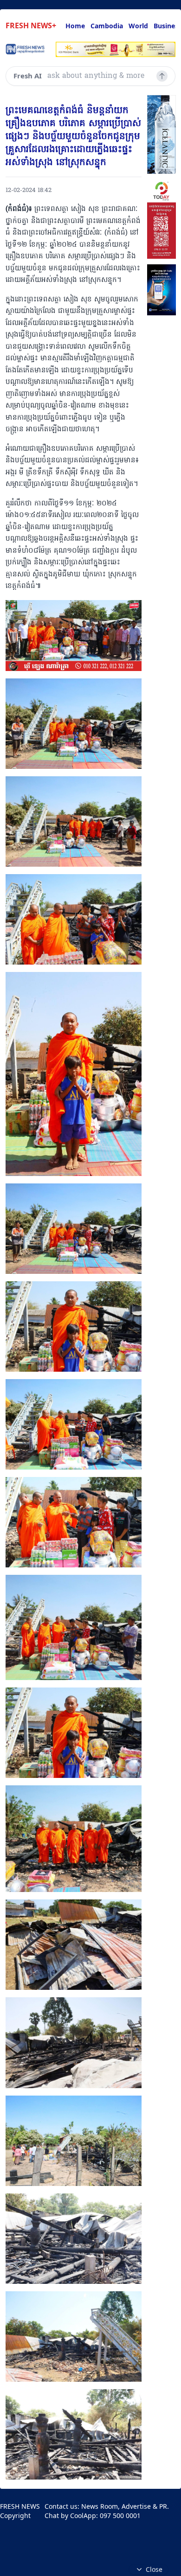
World (138, 26)
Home (75, 26)
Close (154, 2569)
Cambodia (107, 26)
